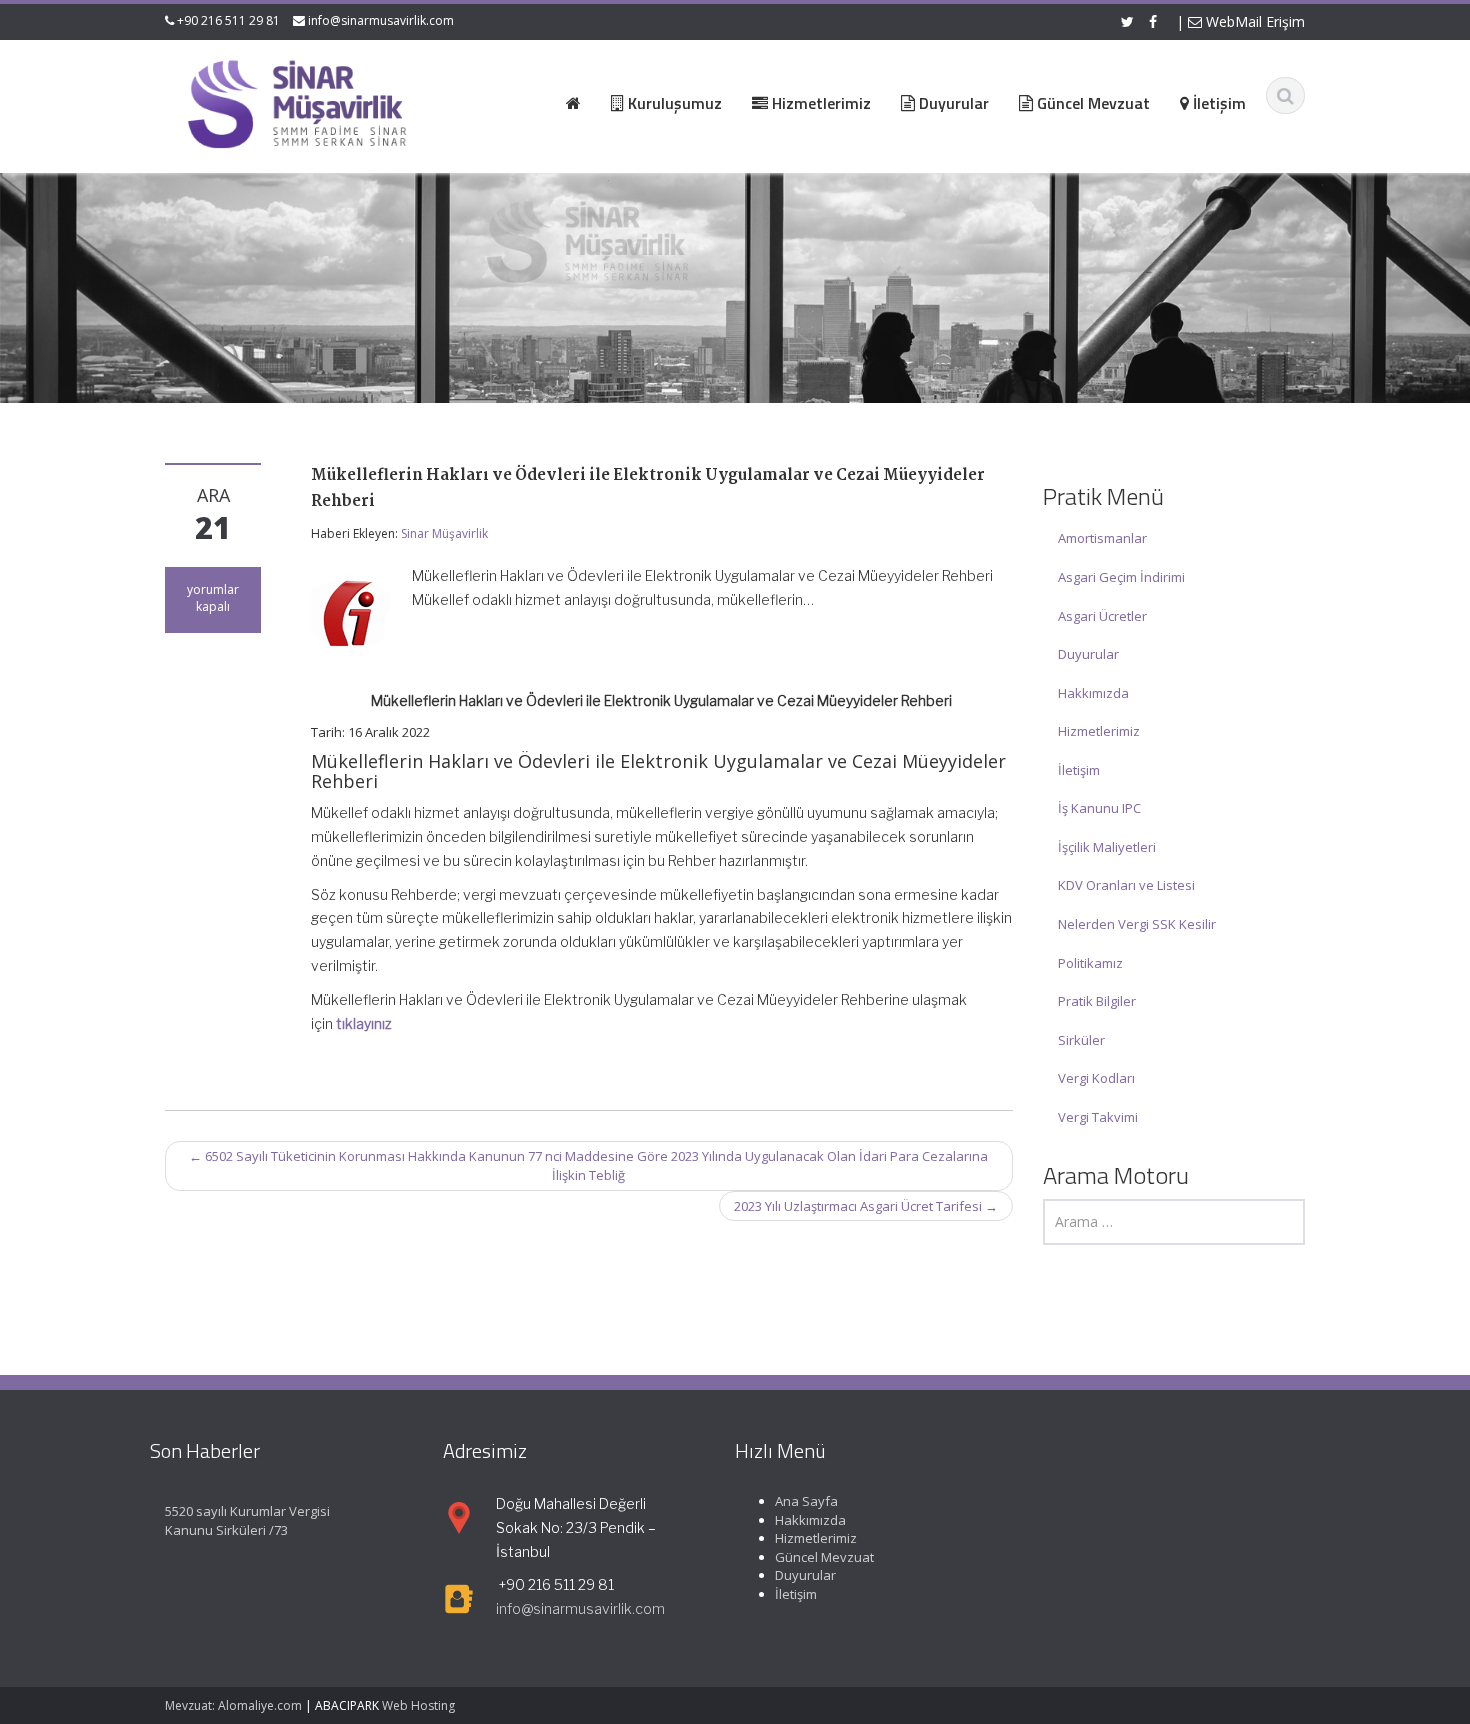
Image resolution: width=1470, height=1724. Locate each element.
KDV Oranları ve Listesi (1126, 885)
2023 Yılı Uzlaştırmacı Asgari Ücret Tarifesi (866, 1206)
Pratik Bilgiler (1097, 1001)
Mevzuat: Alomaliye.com (233, 1705)
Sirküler (1081, 1040)
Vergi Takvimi (1098, 1117)
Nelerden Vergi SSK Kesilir (1137, 924)
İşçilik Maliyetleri (1107, 847)
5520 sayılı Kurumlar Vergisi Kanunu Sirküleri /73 (247, 1520)
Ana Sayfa (806, 1501)
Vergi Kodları (1096, 1078)
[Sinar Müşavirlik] (296, 103)
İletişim (1079, 770)
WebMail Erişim (1253, 21)
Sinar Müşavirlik (444, 533)
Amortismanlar (1102, 538)
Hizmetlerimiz (1099, 731)
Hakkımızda (1093, 693)
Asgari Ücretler (1102, 616)
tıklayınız (364, 1023)
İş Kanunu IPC (1099, 808)
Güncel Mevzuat (824, 1557)
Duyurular (1088, 654)
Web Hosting (418, 1705)
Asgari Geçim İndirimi (1121, 577)
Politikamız (1090, 963)
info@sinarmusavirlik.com (381, 20)
